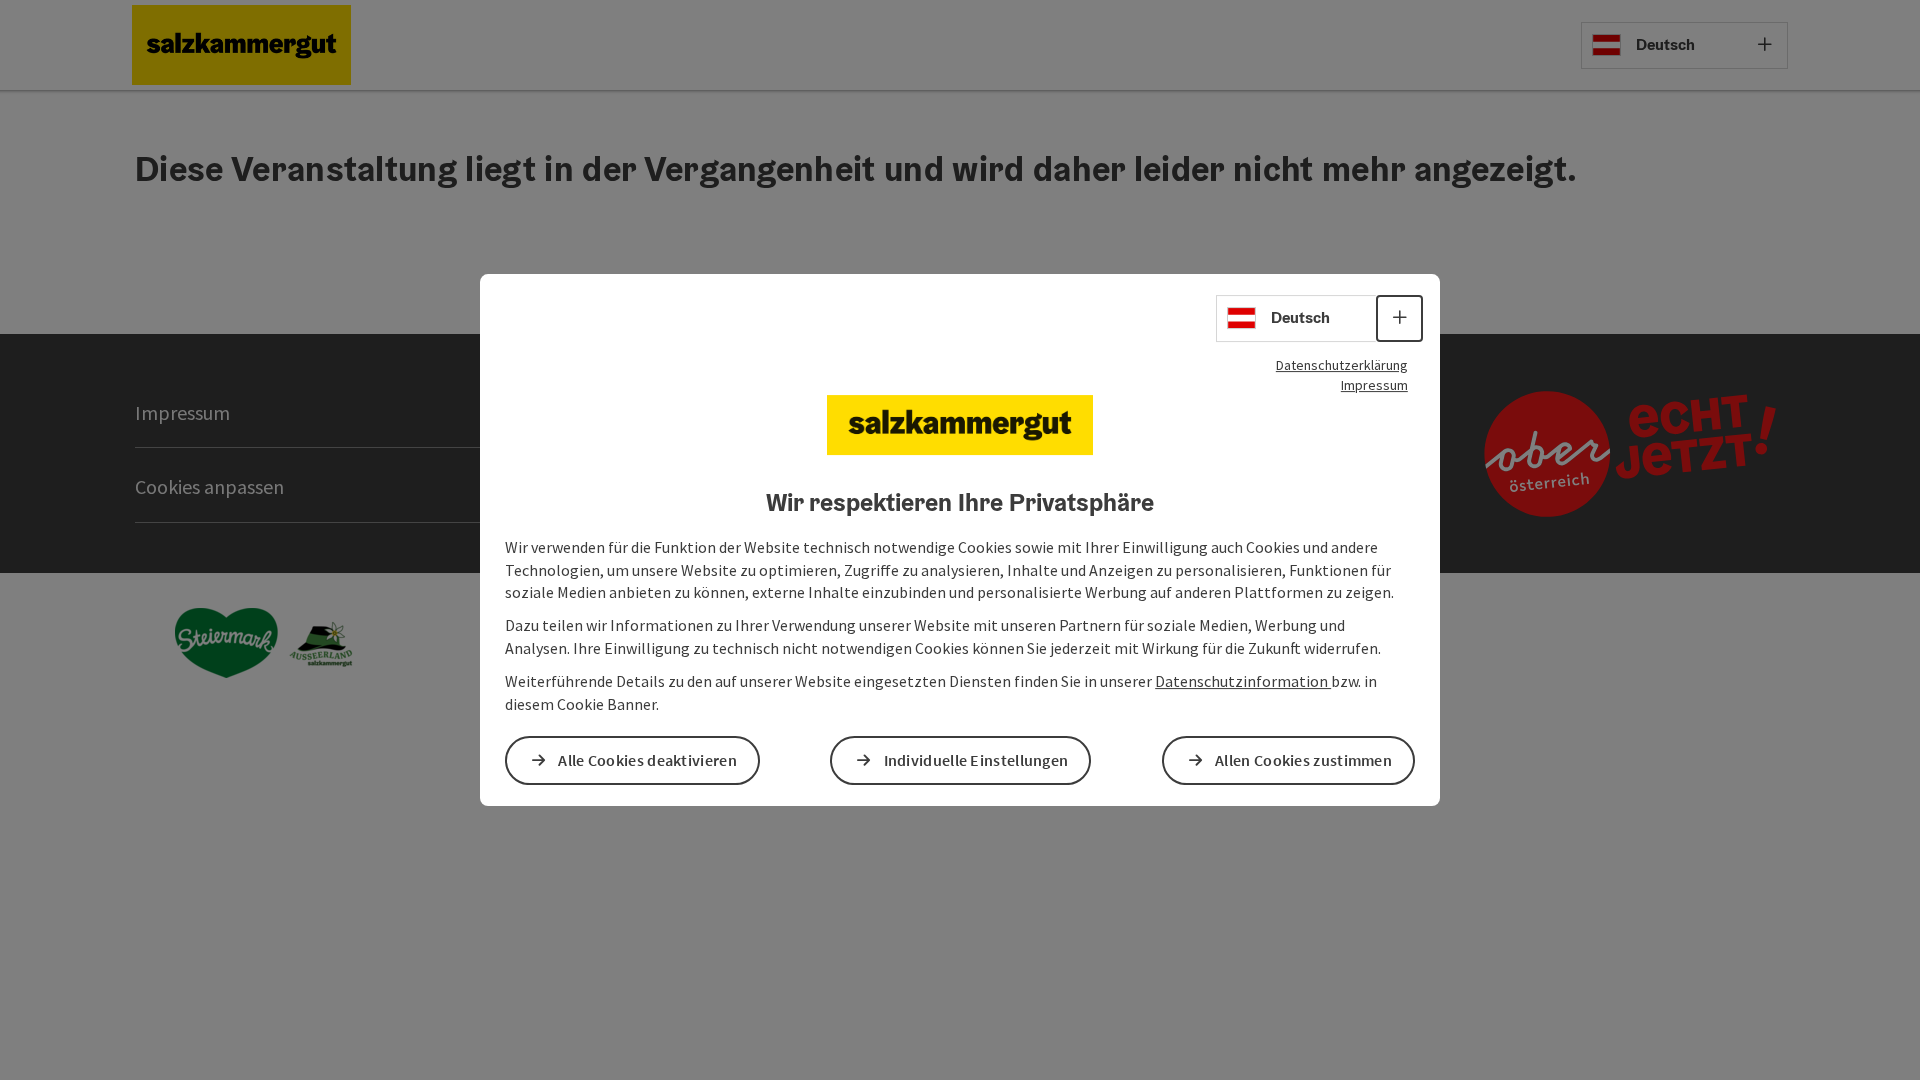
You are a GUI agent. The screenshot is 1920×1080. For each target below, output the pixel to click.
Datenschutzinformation (1243, 681)
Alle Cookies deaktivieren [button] (647, 760)
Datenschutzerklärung (1342, 365)
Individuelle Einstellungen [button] (976, 760)
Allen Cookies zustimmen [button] (1303, 760)
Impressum (1374, 385)
